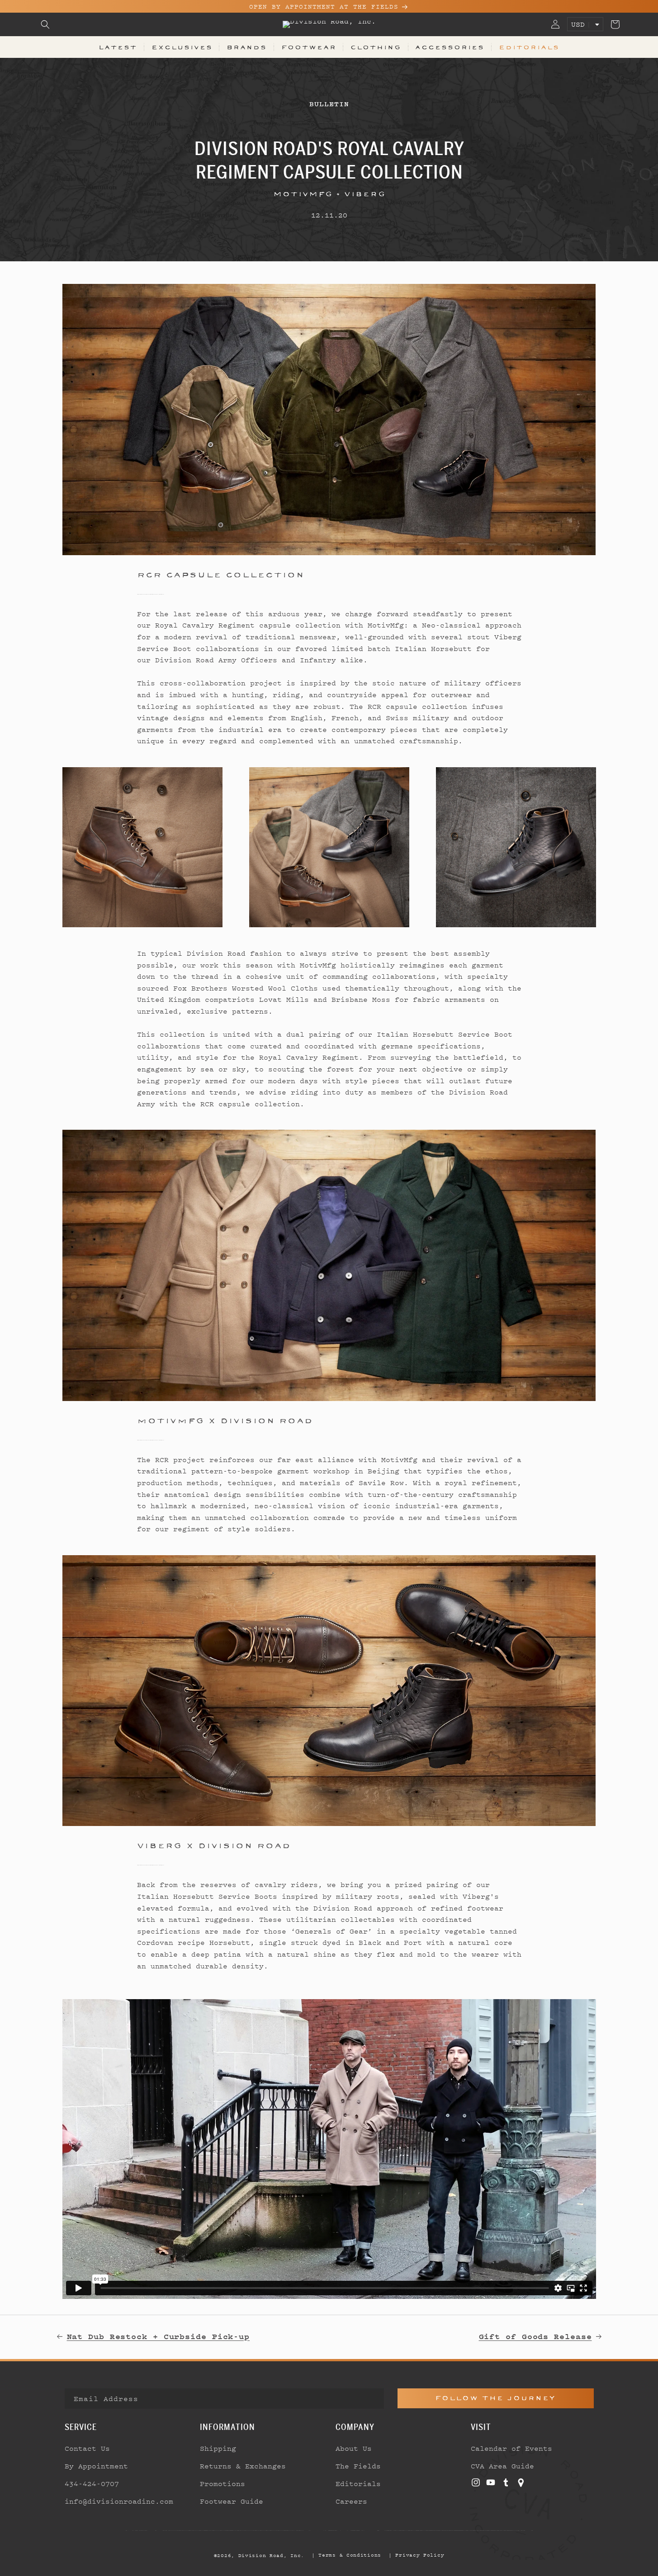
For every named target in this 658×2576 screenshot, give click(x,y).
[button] (45, 24)
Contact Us (87, 2448)
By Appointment (96, 2466)
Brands (247, 47)
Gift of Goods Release (535, 2336)
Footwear (309, 47)
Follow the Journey (495, 2398)
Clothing (376, 47)
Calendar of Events (511, 2448)
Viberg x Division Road (214, 1845)
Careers (351, 2501)
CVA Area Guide (502, 2466)
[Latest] (329, 419)
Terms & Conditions (350, 2555)
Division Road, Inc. (271, 2555)
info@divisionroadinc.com (119, 2501)
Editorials (529, 47)
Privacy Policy (420, 2555)
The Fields (358, 2466)
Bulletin (329, 104)
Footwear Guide (232, 2501)
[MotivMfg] (329, 1265)
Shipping (218, 2448)
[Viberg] (329, 1691)
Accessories (450, 47)
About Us (354, 2448)
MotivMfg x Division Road (225, 1420)
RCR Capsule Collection (221, 575)
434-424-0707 (92, 2483)
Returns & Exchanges (243, 2466)
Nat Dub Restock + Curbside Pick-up (159, 2336)
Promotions (222, 2483)
